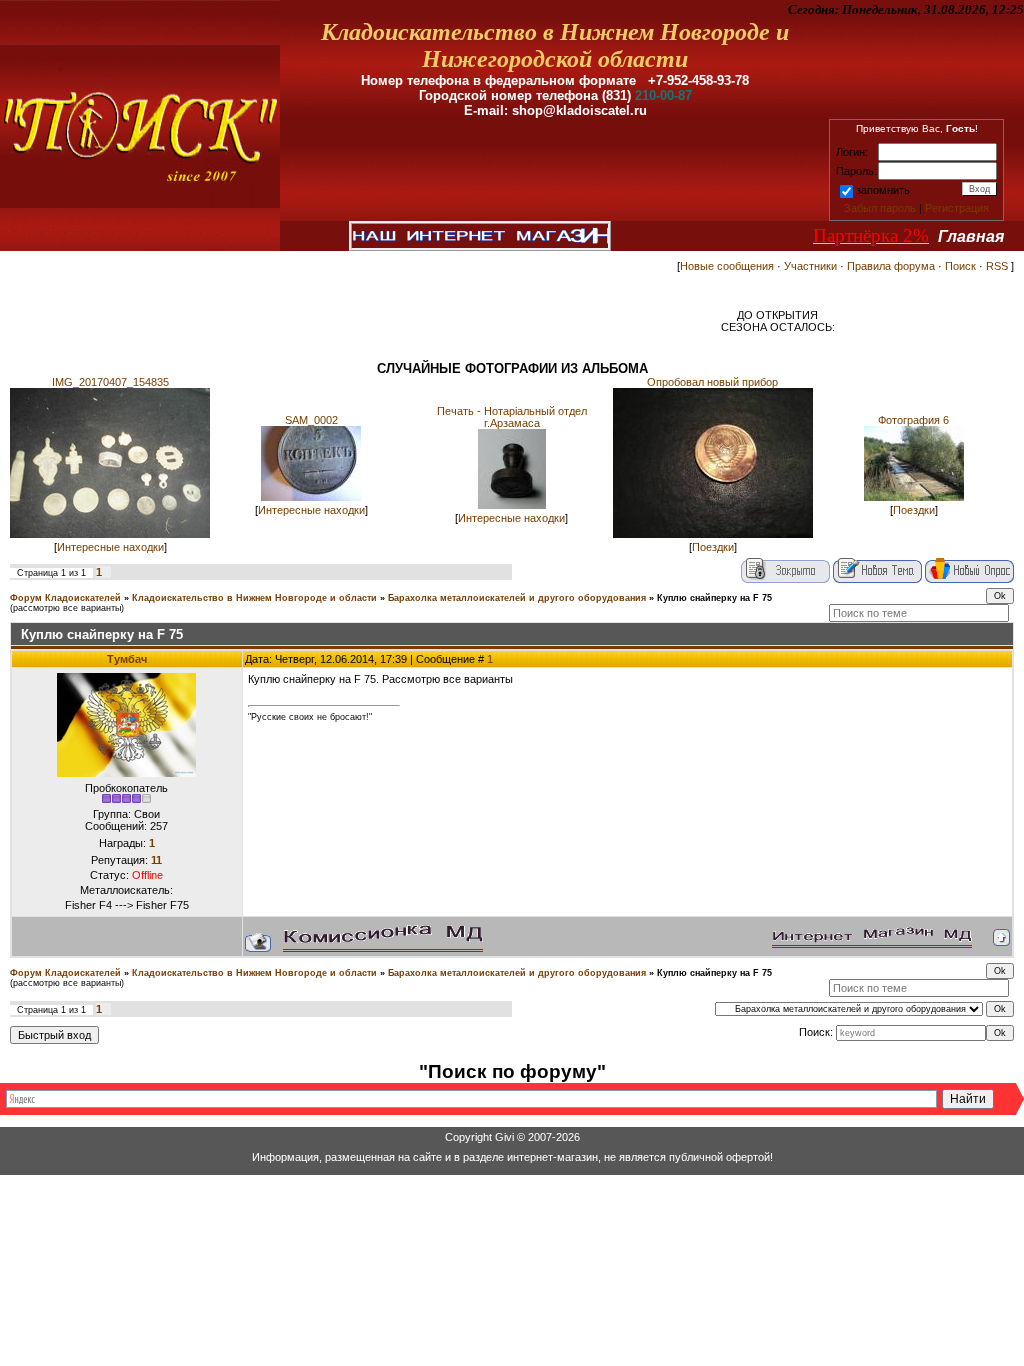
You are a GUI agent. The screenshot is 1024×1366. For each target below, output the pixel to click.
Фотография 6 (913, 420)
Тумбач (127, 659)
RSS (997, 266)
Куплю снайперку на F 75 (714, 598)
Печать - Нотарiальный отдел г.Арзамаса (512, 417)
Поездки (713, 547)
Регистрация (957, 208)
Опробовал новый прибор (712, 382)
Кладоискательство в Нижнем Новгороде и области (254, 598)
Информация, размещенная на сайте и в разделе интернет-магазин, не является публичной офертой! (512, 1157)
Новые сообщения (727, 266)
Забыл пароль (880, 208)
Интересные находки (110, 547)
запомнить (883, 190)
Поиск (960, 266)
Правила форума (891, 266)
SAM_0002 (311, 420)
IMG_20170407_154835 (110, 382)
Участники (810, 266)
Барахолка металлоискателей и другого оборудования (517, 598)
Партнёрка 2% (871, 235)
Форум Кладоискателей (65, 598)
